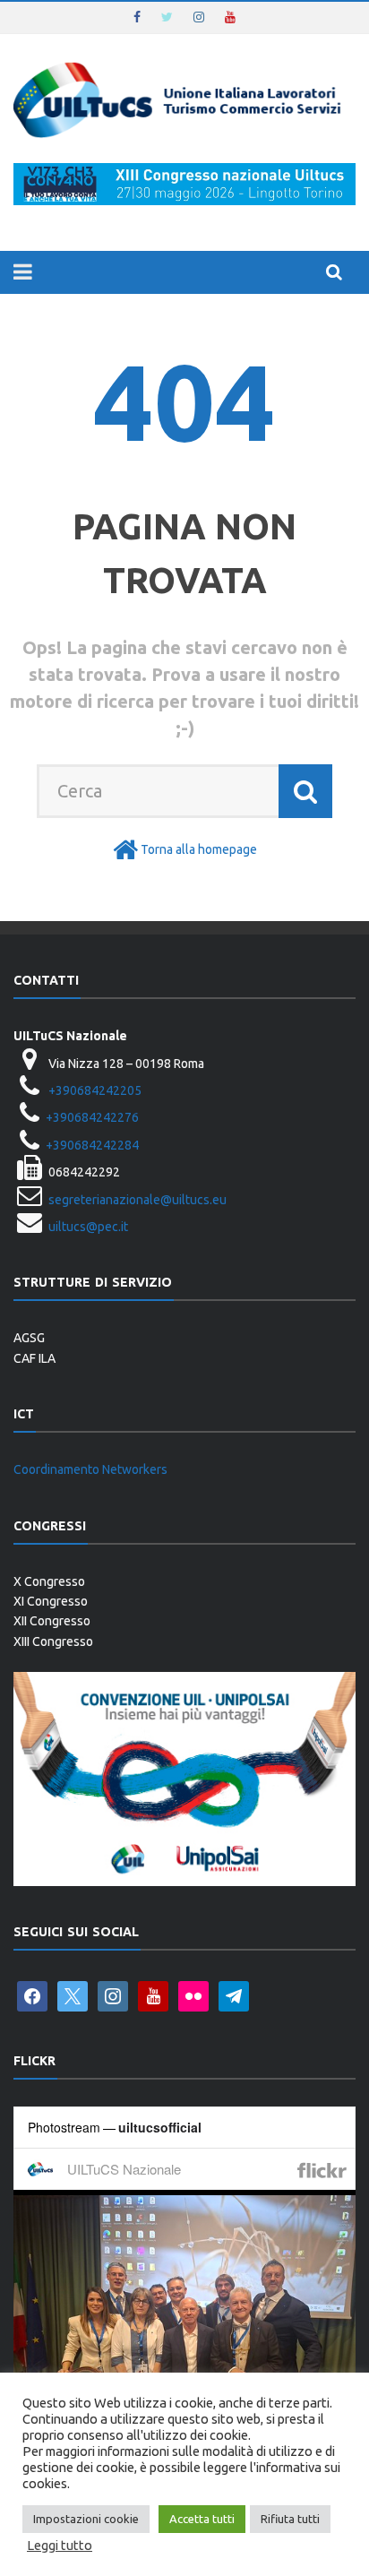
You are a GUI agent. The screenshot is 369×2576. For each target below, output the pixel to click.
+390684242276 (92, 1117)
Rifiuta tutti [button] (290, 2519)
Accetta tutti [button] (202, 2519)
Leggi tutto (60, 2545)
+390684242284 (92, 1145)
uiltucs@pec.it (88, 1227)
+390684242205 (95, 1090)
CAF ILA (34, 1358)
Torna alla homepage (199, 849)
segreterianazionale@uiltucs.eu (137, 1200)
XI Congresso (51, 1601)
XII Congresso (52, 1621)
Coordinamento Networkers (90, 1469)
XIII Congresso (53, 1641)
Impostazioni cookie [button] (86, 2519)
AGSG (29, 1338)
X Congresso (49, 1581)
